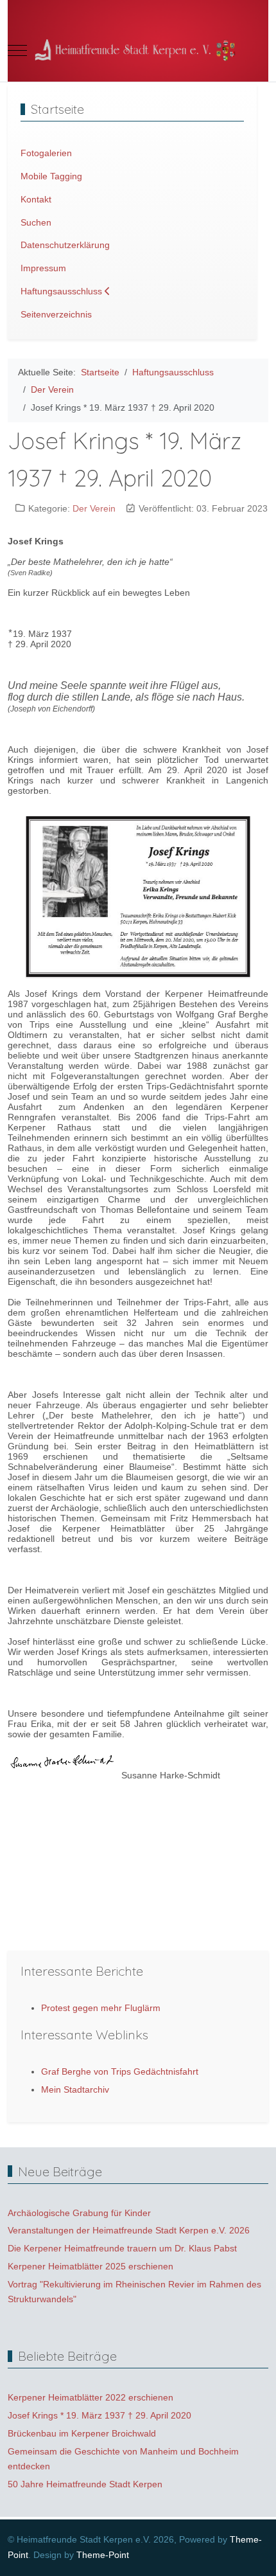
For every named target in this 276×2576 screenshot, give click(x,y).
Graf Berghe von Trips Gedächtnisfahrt (120, 2071)
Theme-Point (103, 2555)
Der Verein (94, 508)
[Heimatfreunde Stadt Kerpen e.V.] (138, 50)
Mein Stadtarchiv (75, 2089)
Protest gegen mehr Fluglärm (101, 2008)
